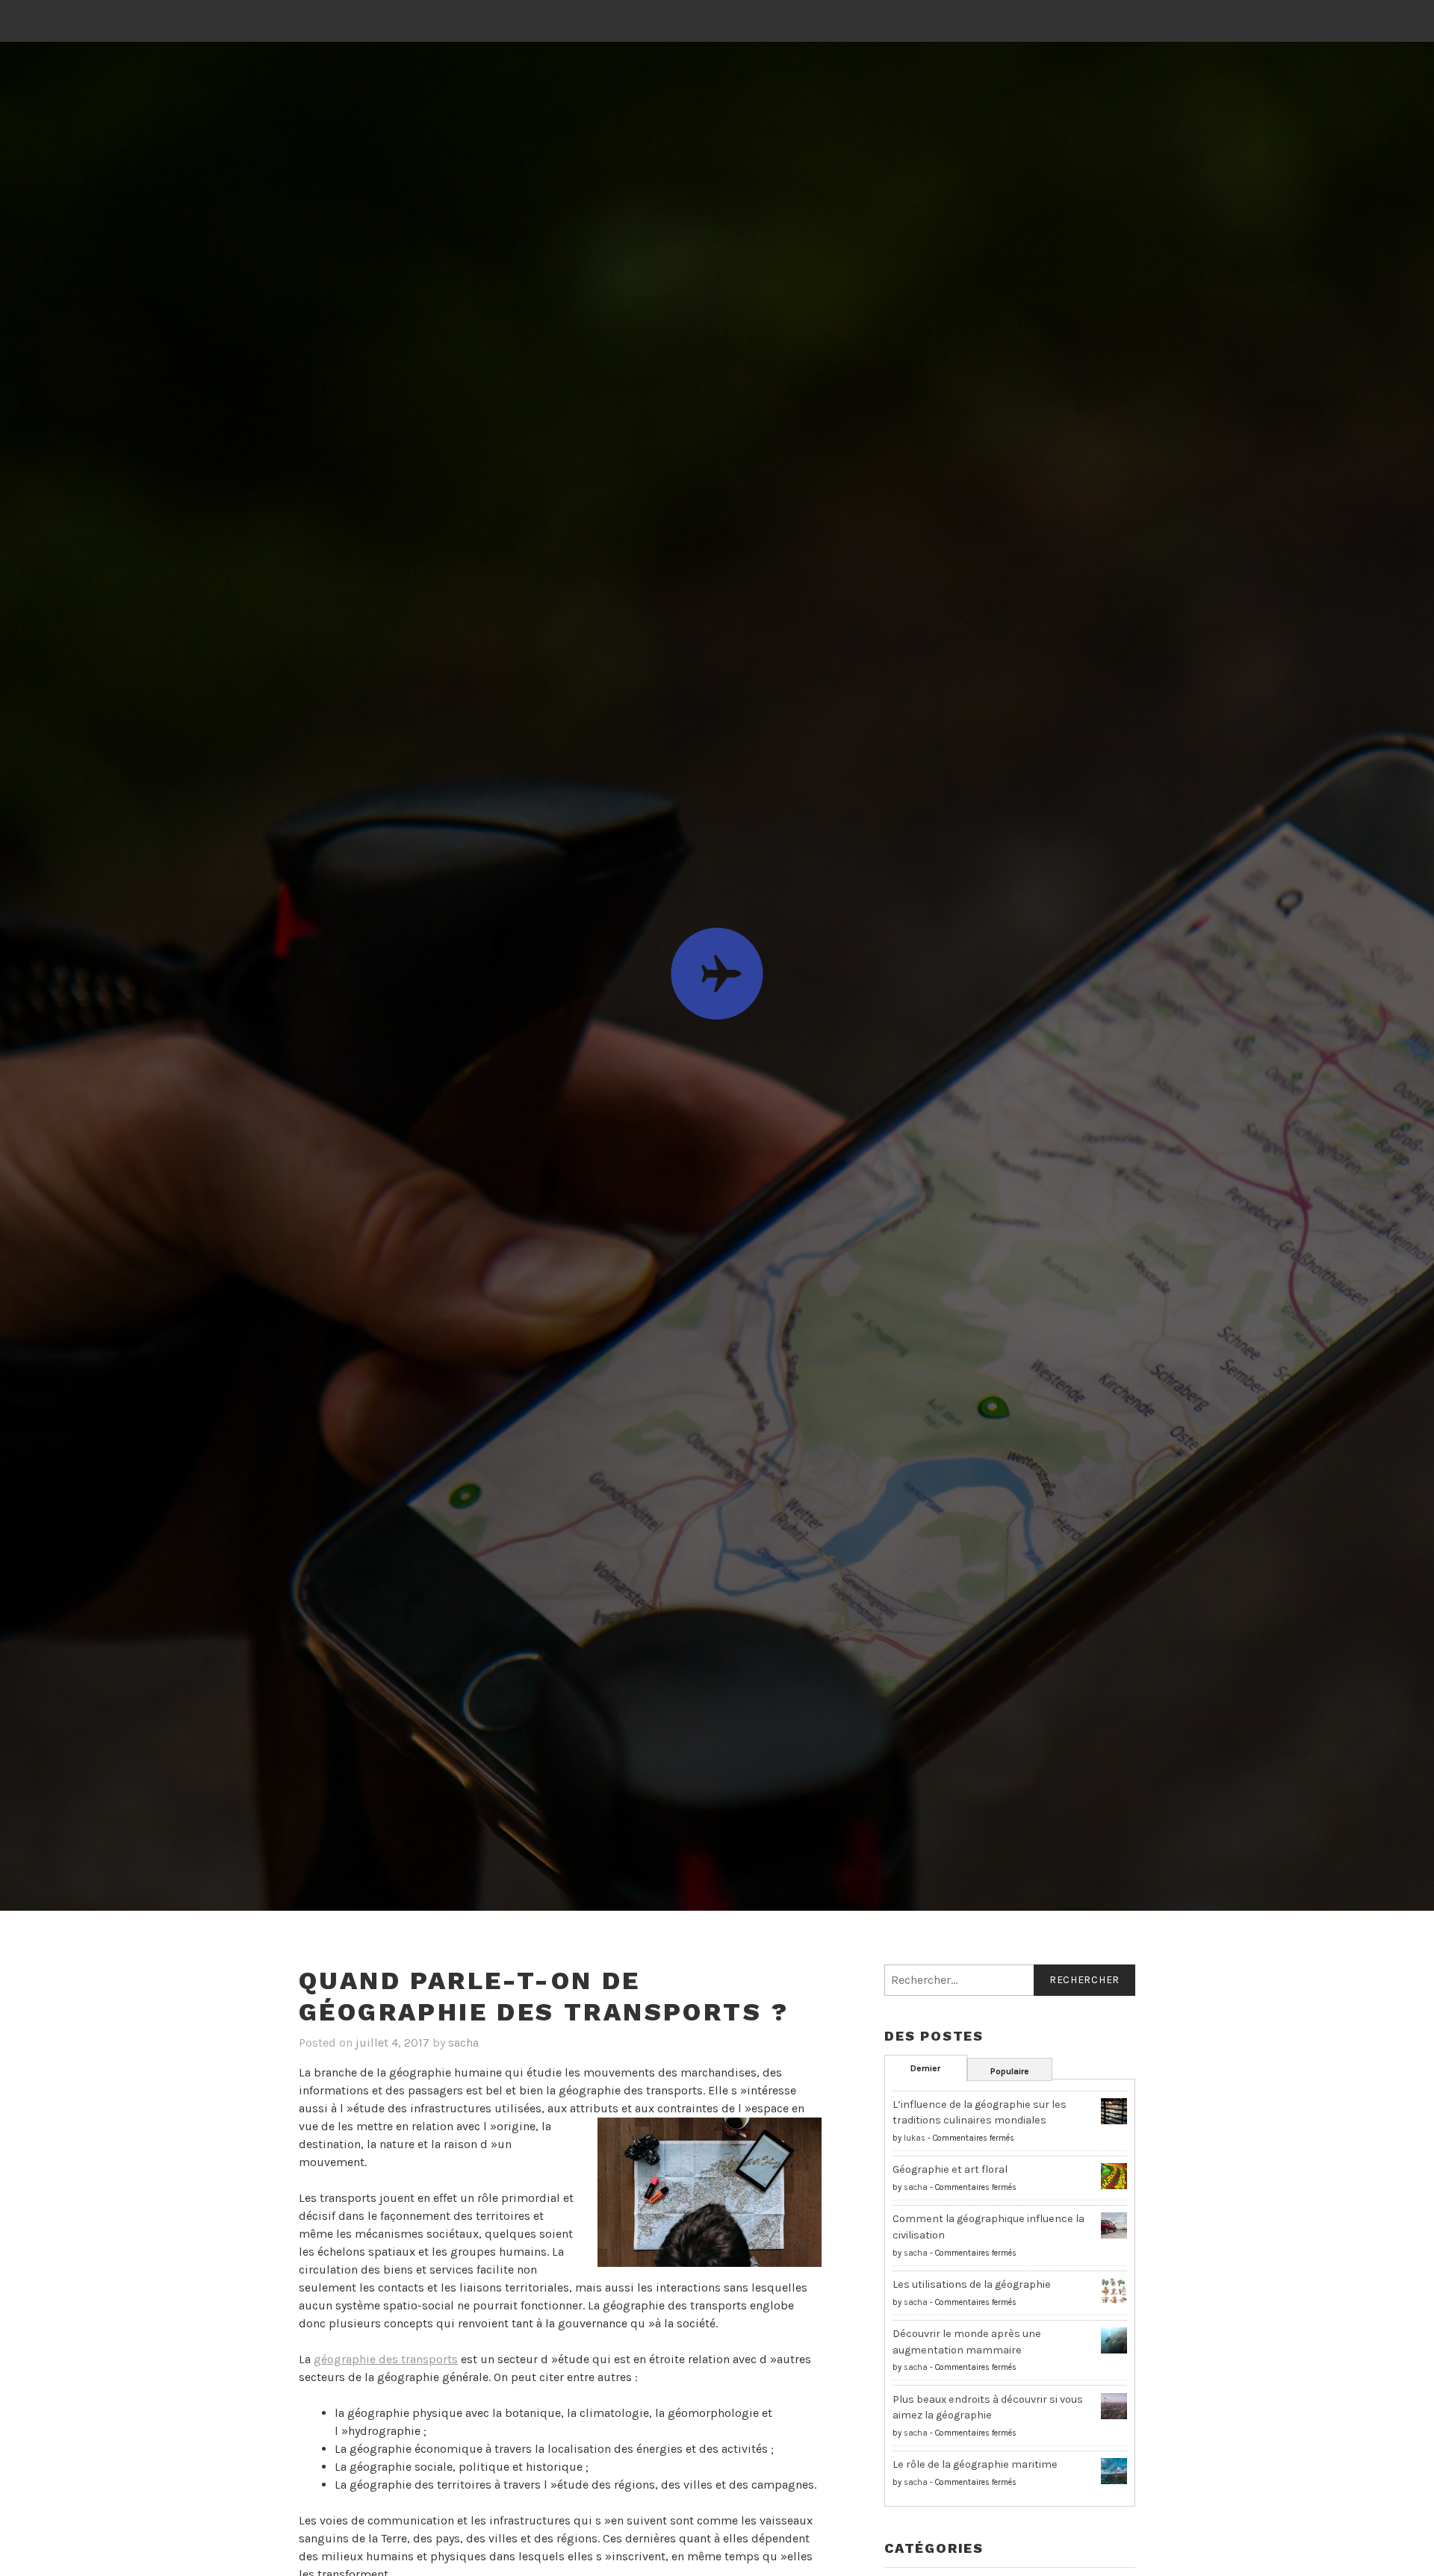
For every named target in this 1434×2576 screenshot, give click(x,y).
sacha (463, 2043)
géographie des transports (386, 2359)
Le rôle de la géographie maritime (975, 2464)
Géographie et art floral (950, 2169)
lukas (915, 2138)
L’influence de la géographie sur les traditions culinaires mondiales (980, 2113)
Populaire (1010, 2071)
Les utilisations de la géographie (972, 2284)
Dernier (925, 2068)
